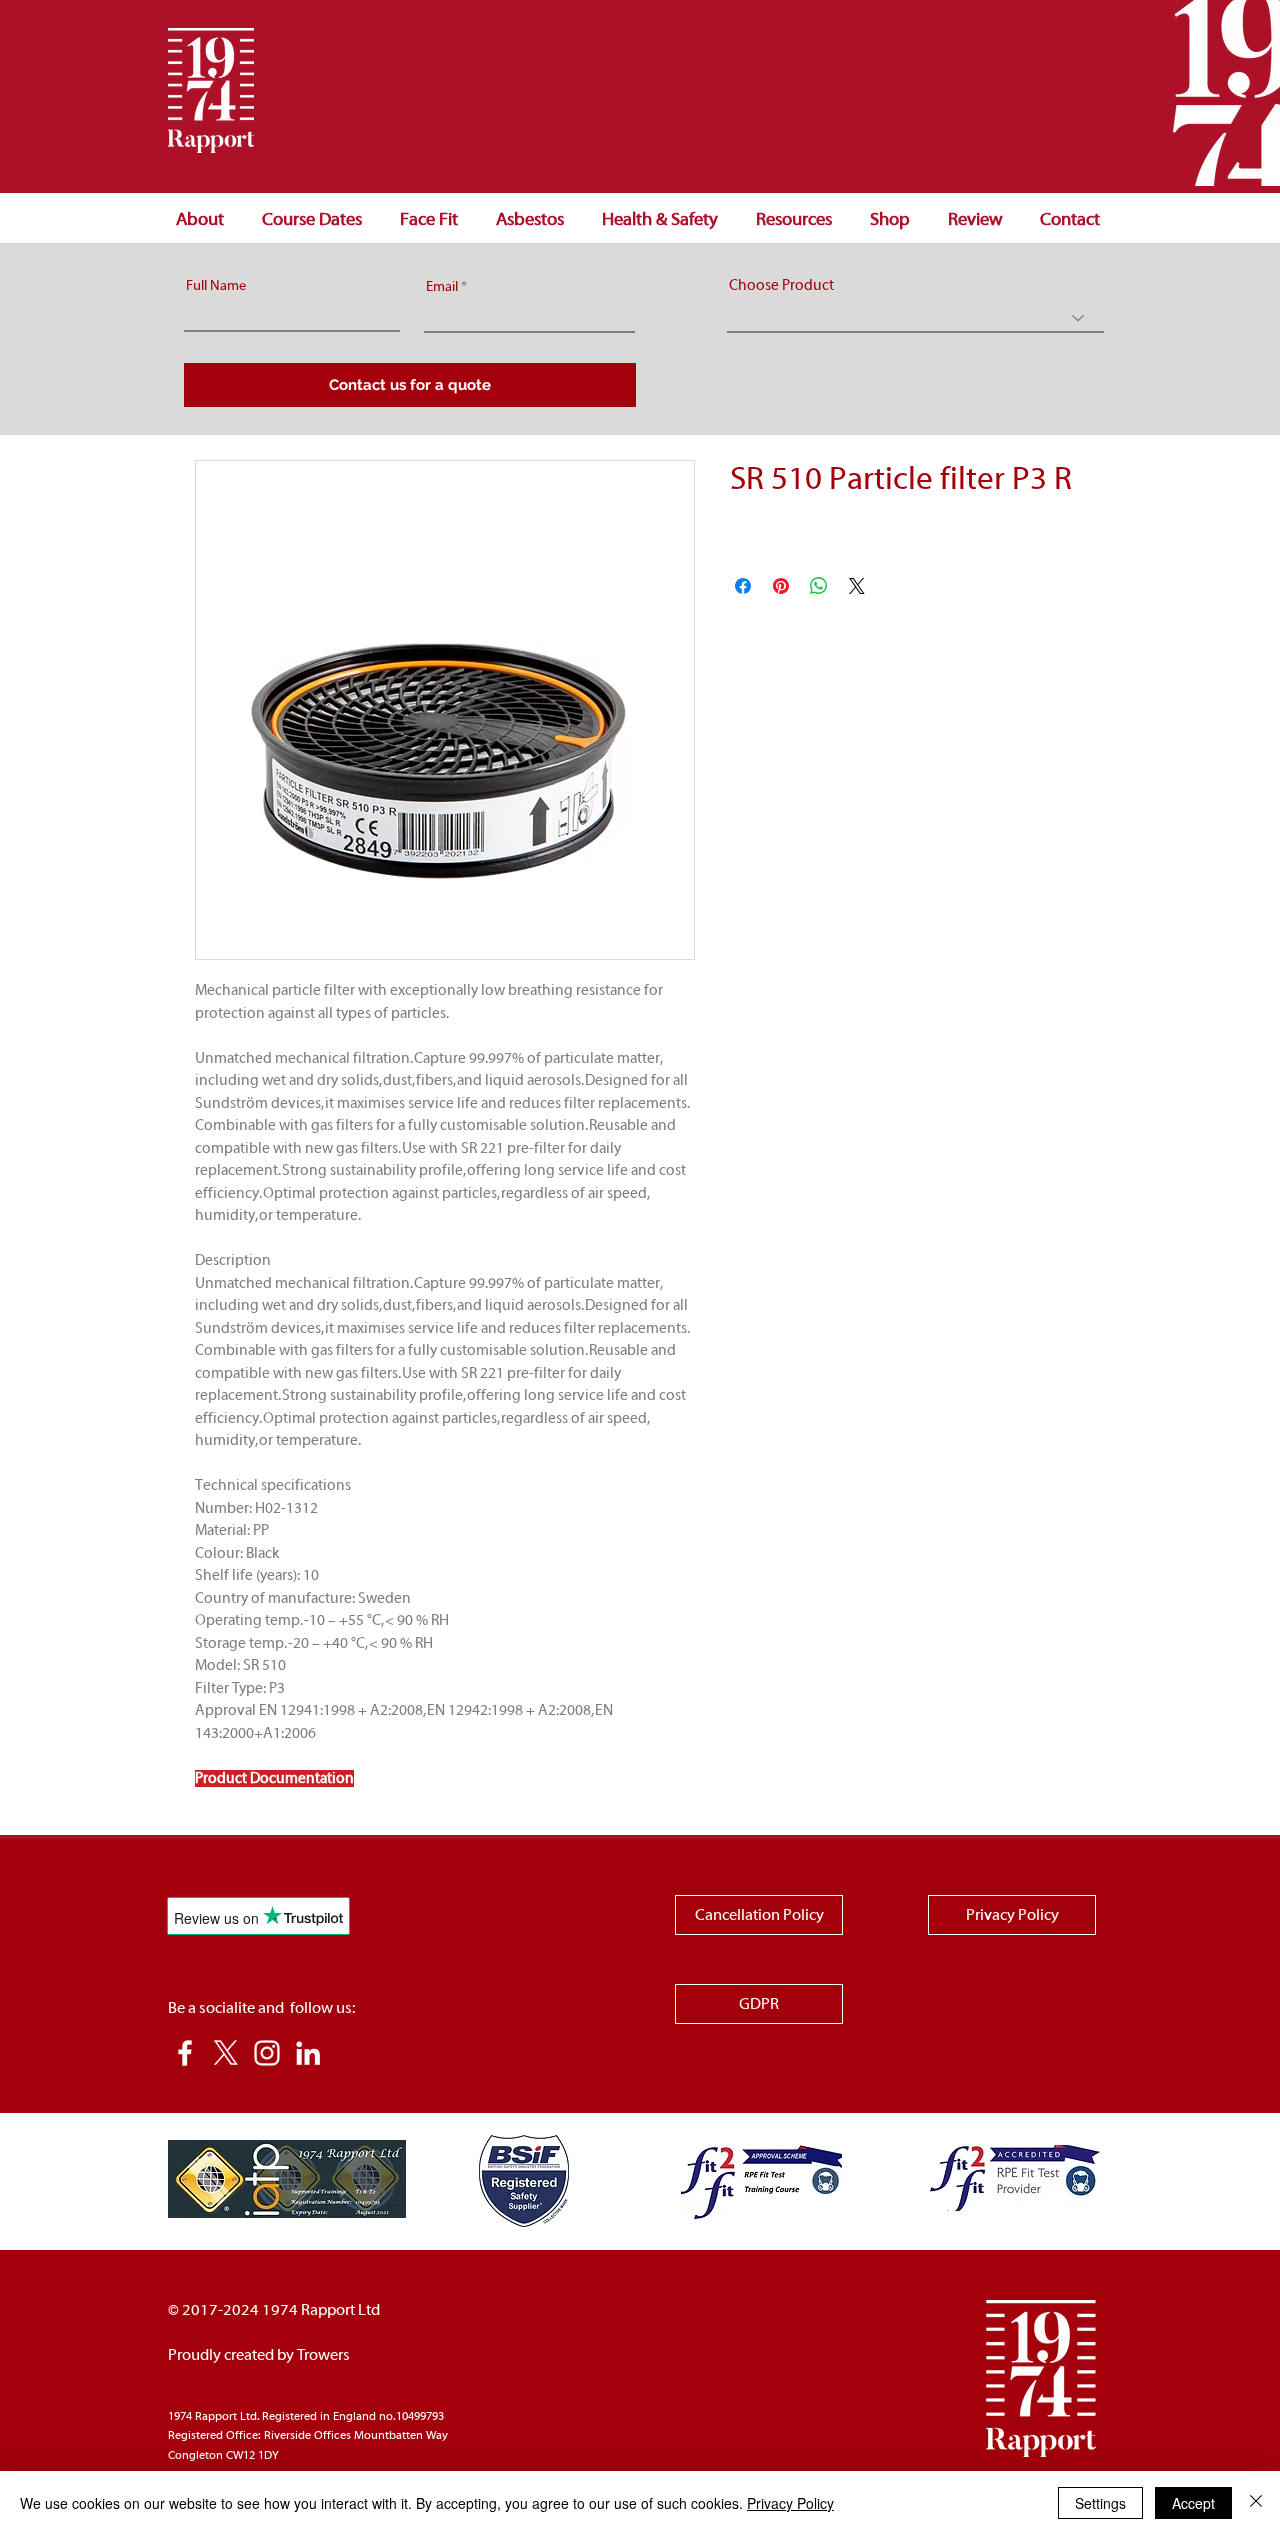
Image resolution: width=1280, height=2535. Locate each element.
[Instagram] (267, 2053)
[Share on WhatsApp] (819, 586)
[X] (226, 2053)
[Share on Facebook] (743, 586)
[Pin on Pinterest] (781, 586)
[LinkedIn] (308, 2053)
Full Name (216, 286)
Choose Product (781, 285)
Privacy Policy (790, 2503)
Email (442, 287)
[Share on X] (857, 586)
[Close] (1256, 2503)
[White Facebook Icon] (185, 2053)
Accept (1193, 2503)
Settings (1100, 2503)
